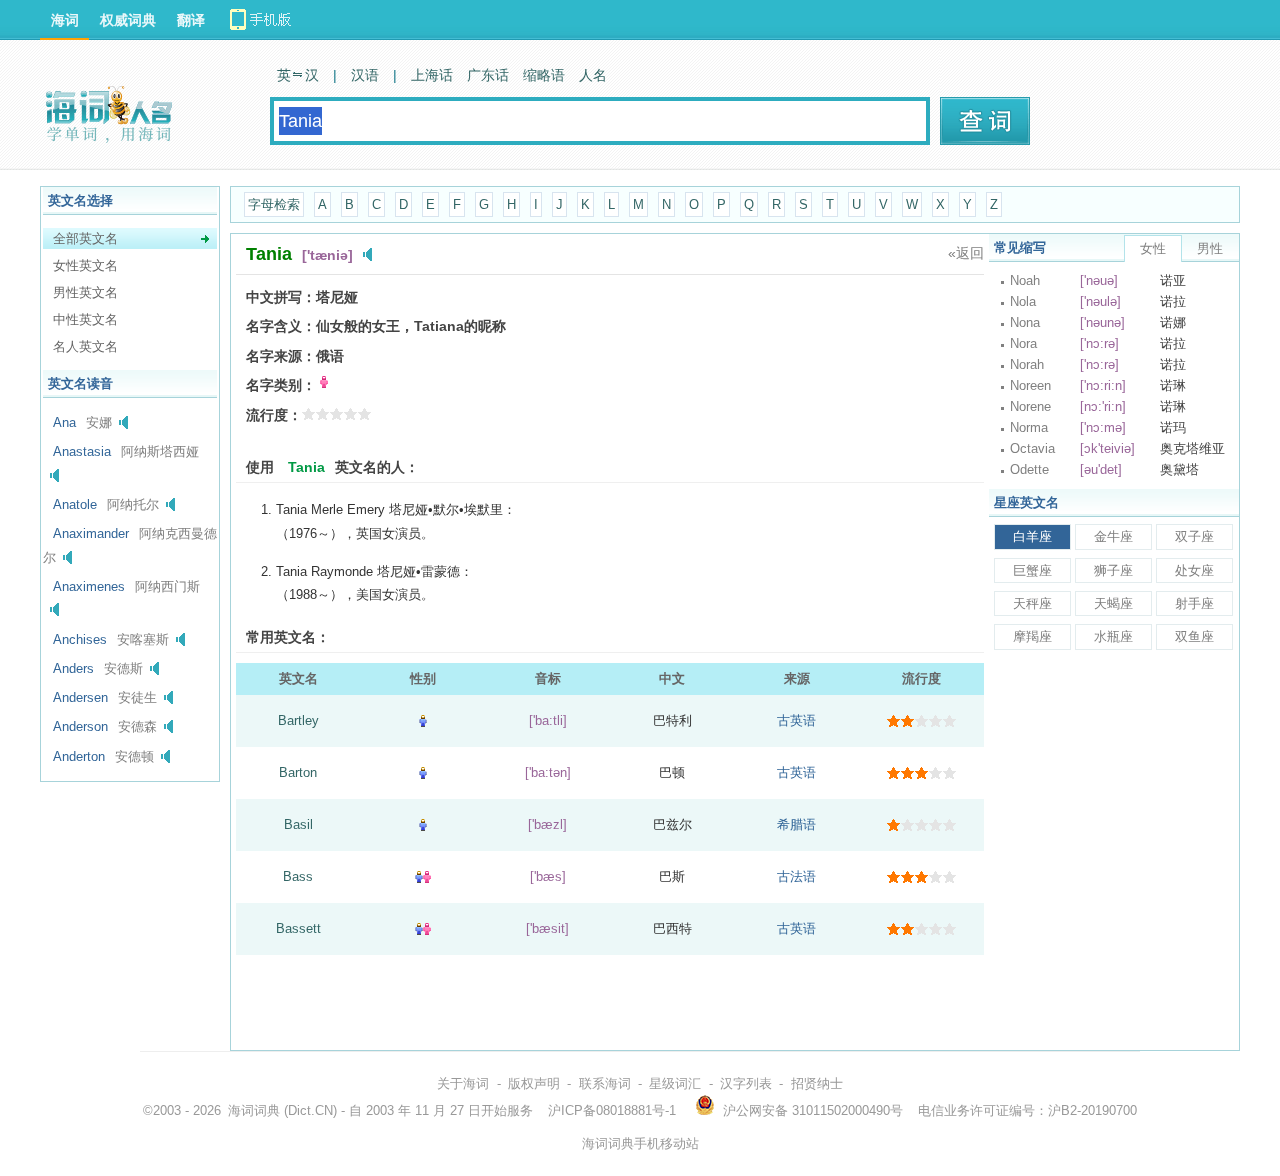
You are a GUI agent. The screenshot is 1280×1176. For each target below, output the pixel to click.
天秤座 (1032, 603)
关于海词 (463, 1083)
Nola (1023, 301)
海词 (65, 20)
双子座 (1194, 536)
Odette (1029, 469)
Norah (1027, 364)
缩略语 (544, 75)
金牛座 (1113, 536)
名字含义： (281, 326)
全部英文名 (85, 238)
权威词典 (128, 20)
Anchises (80, 639)
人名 (593, 75)
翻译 (191, 20)
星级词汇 (675, 1083)
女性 (1153, 248)
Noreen (1030, 385)
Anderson (80, 726)
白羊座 (1032, 536)
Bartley (298, 720)
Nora (1023, 343)
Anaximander (91, 533)
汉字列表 (746, 1083)
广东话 (488, 75)
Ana (64, 422)
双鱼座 (1194, 636)
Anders (73, 668)
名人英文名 (85, 346)
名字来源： (281, 356)
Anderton (79, 756)
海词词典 (254, 1110)
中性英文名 (85, 319)
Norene (1030, 406)
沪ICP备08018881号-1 (612, 1110)
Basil (298, 824)
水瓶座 (1113, 636)
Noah (1025, 280)
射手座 (1194, 603)
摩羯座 (1032, 636)
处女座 (1194, 570)
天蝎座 (1113, 603)
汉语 (365, 75)
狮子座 (1113, 570)
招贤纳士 (817, 1083)
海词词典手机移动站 (640, 1143)
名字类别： (281, 385)
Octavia (1032, 448)
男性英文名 (85, 292)
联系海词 (605, 1083)
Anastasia (82, 451)
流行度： (274, 415)
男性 (1210, 248)
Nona (1025, 322)
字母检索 (274, 204)
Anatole (75, 504)
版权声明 (534, 1083)
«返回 (966, 253)
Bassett (298, 928)
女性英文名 (85, 265)
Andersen (80, 697)
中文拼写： (281, 297)
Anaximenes (89, 586)
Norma (1029, 427)
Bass (298, 876)
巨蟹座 (1032, 570)
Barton (298, 772)
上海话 (432, 75)
